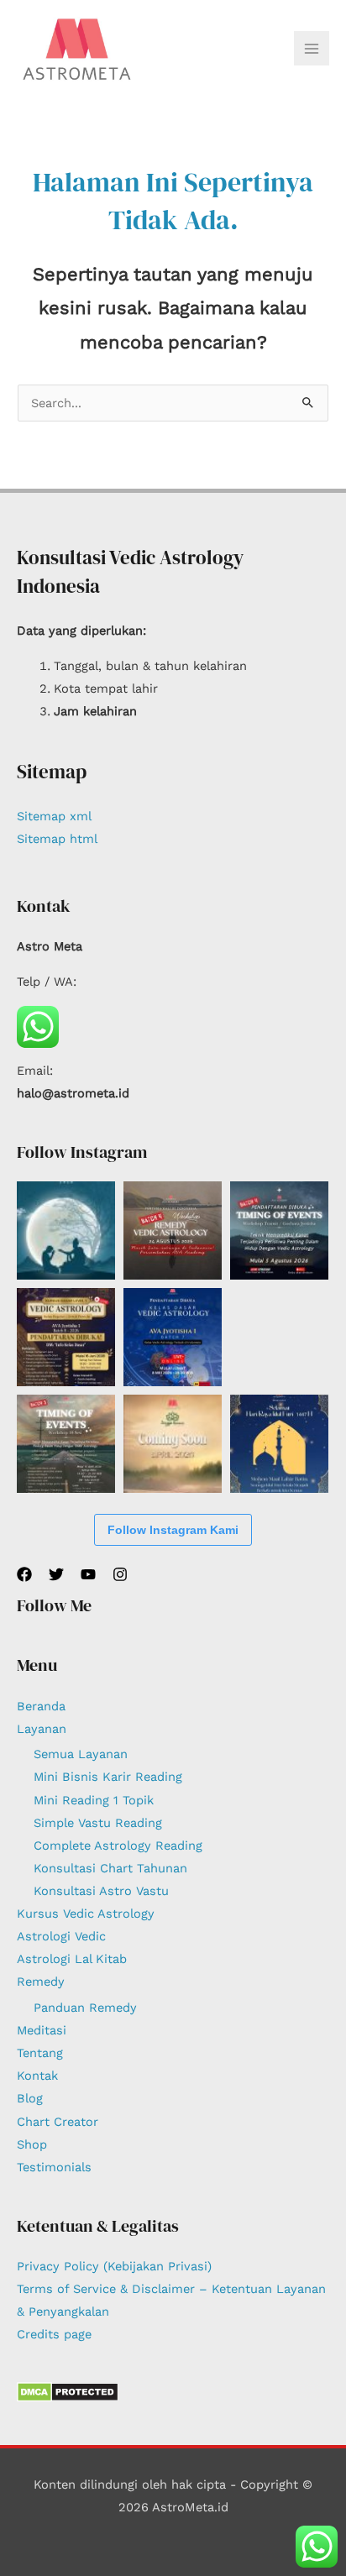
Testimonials (54, 2167)
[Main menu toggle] (312, 49)
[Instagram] (120, 1574)
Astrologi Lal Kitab (72, 1959)
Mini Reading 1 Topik (94, 1800)
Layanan (42, 1729)
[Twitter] (56, 1574)
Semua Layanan (81, 1754)
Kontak (37, 2076)
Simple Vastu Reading (98, 1823)
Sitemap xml (54, 816)
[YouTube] (88, 1574)
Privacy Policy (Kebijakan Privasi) (114, 2266)
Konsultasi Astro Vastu (101, 1891)
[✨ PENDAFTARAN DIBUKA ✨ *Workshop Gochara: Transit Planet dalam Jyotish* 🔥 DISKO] (279, 1230)
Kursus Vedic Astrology (86, 1914)
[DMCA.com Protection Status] (68, 2391)
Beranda (41, 1706)
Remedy (41, 1982)
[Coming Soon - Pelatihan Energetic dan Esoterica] (173, 1444)
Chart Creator (58, 2122)
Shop (32, 2144)
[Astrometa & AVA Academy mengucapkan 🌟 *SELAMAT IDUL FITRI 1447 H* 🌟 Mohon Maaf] (279, 1444)
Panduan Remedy (85, 2008)
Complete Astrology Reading (118, 1846)
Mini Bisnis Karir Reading (108, 1777)
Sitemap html (57, 839)
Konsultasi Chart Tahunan (110, 1868)
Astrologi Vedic (61, 1936)
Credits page (54, 2334)
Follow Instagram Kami (173, 1530)
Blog (30, 2098)
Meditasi (42, 2030)
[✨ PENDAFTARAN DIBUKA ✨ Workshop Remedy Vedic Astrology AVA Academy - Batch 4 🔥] (173, 1230)
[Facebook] (24, 1574)
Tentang (40, 2053)
